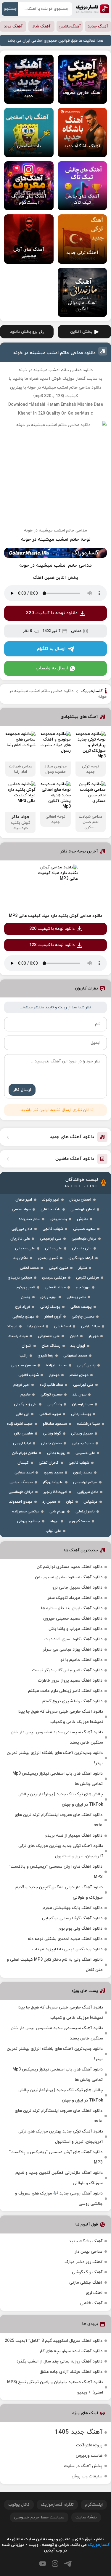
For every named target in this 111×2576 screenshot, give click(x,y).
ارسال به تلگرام (51, 649)
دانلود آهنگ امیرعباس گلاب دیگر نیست (67, 1670)
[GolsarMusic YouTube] (43, 2564)
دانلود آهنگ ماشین (75, 1159)
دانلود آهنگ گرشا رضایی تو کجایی (72, 1918)
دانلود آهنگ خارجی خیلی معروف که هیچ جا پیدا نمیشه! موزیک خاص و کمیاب (60, 1717)
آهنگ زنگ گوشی (87, 2272)
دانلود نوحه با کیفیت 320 (52, 613)
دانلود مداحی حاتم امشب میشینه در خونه (54, 353)
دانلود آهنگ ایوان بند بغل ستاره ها (72, 1608)
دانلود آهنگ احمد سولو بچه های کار (71, 2351)
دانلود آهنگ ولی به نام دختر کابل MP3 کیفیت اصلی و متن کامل (55, 1965)
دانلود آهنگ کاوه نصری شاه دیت (73, 1639)
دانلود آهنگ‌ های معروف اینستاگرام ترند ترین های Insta (59, 1820)
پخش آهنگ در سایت (83, 2466)
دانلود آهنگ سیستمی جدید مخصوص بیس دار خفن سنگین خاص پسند (57, 1737)
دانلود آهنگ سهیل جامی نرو (77, 1588)
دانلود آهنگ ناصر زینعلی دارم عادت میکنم (65, 1691)
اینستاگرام (94, 2505)
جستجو (10, 9)
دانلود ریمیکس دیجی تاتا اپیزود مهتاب (67, 1949)
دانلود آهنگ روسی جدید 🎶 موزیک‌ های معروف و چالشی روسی (59, 2199)
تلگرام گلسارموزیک (57, 2505)
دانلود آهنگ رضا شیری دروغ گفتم (72, 1701)
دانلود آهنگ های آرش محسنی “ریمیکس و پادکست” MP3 (56, 1872)
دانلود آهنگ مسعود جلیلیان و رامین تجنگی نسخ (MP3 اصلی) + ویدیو (55, 2387)
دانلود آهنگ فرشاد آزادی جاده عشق (71, 2372)
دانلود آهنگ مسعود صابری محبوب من (69, 1577)
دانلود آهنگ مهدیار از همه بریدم (74, 1836)
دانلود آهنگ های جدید (72, 1137)
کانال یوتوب (19, 2505)
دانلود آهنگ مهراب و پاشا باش (75, 1629)
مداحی (76, 631)
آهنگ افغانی (91, 2303)
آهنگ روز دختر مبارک (83, 2262)
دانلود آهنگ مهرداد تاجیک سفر (75, 1598)
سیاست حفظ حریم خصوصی (39, 2517)
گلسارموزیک (92, 9)
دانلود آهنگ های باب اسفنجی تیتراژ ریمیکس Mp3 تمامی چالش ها (58, 1779)
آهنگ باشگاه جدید (86, 2241)
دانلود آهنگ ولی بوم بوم (81, 1929)
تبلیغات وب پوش (87, 2476)
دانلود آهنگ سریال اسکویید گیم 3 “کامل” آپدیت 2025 (54, 2341)
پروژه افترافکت (89, 2445)
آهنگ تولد (13, 26)
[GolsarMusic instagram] (55, 2564)
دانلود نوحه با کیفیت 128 (52, 945)
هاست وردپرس (89, 2456)
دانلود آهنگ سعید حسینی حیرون (73, 1619)
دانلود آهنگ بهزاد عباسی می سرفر (73, 1650)
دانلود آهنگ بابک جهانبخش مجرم (73, 1908)
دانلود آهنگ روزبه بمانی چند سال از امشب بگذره (59, 2361)
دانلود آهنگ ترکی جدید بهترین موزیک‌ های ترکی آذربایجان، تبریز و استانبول (61, 1851)
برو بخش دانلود (24, 332)
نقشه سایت (86, 2517)
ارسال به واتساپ (52, 668)
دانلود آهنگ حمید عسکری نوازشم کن (70, 1567)
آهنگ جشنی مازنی (86, 2283)
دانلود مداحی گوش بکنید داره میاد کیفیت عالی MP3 (55, 916)
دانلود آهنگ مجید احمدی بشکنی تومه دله (65, 1939)
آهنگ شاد (41, 26)
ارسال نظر (22, 1090)
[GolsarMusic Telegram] (68, 2564)
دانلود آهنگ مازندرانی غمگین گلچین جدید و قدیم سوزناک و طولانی (59, 1892)
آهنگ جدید (98, 26)
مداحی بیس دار (89, 2252)
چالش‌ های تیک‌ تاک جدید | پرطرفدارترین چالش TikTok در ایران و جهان (61, 1799)
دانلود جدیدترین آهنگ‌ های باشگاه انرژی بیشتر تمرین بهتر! (55, 1758)
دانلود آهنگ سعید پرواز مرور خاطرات (70, 1681)
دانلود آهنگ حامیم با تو (81, 1660)
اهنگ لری (94, 2293)
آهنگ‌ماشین (70, 26)
